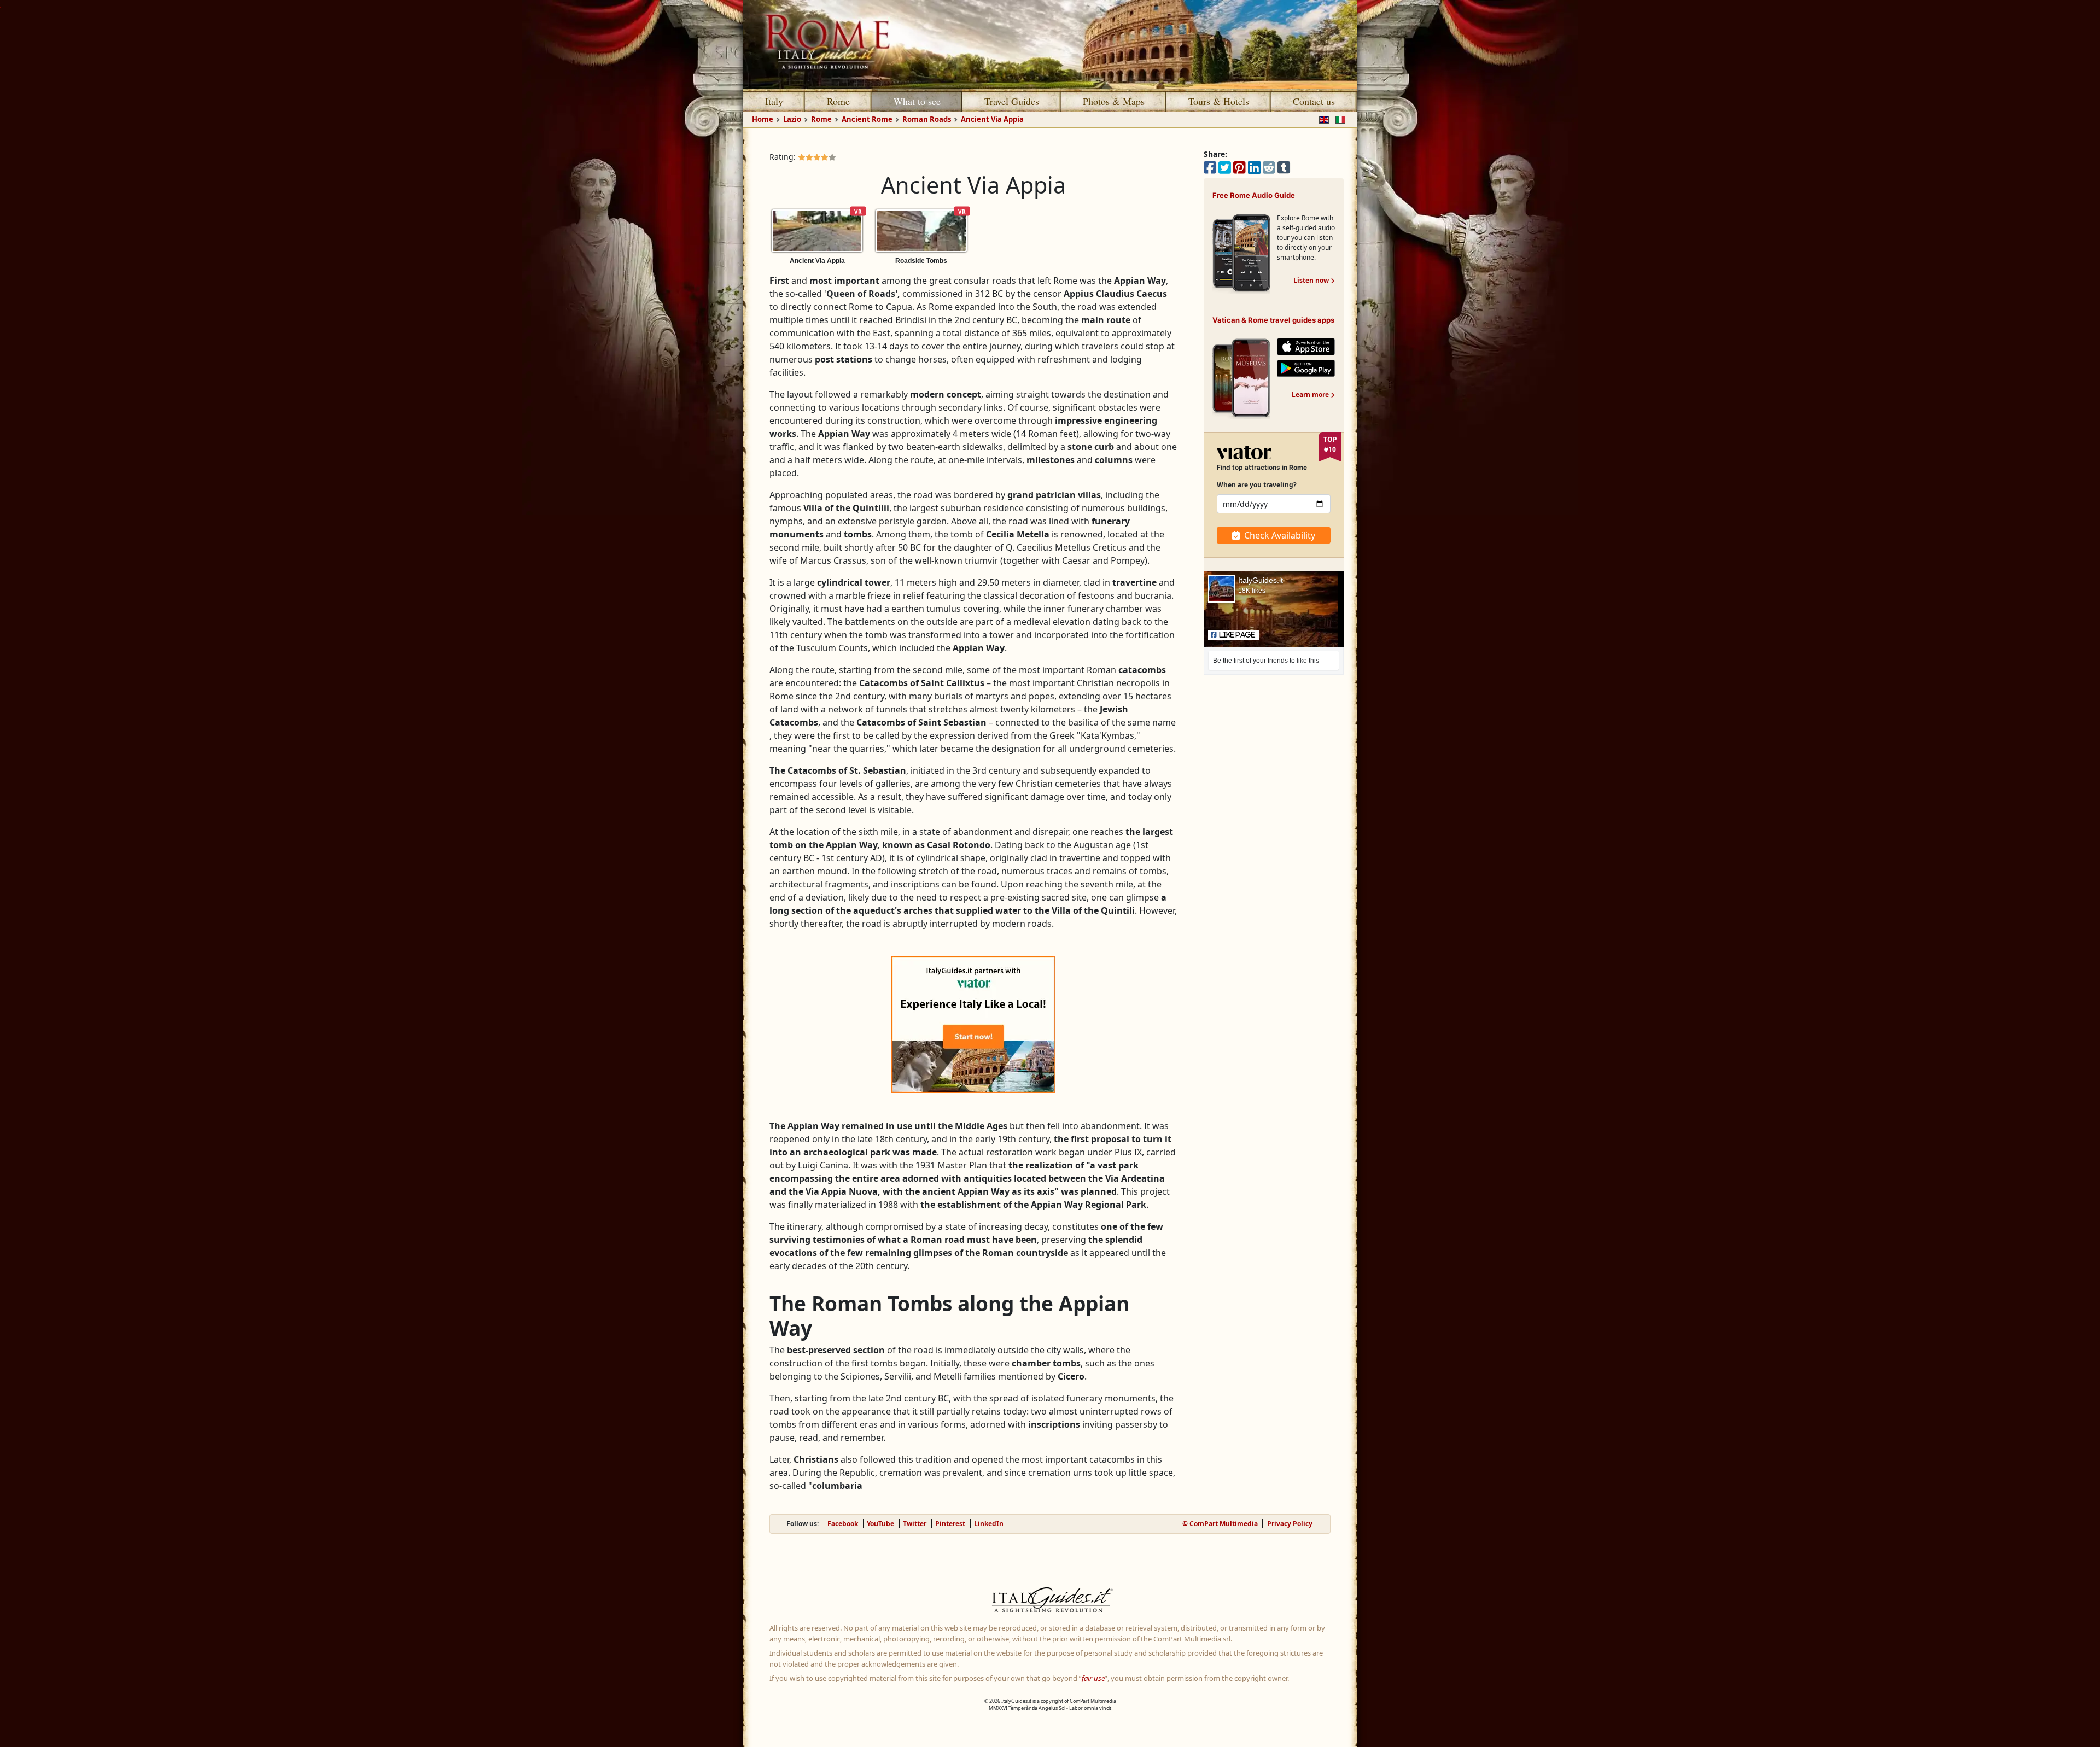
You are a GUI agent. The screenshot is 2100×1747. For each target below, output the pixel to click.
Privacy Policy (1290, 1524)
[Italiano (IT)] (1338, 119)
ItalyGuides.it (1261, 580)
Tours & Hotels (1219, 101)
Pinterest (950, 1524)
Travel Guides (1012, 101)
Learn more (1313, 395)
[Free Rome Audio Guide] (1241, 253)
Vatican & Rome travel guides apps (1273, 320)
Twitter (915, 1524)
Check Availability (1280, 535)
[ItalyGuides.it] (1050, 1602)
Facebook (843, 1524)
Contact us (1314, 101)
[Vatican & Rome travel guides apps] (1241, 378)
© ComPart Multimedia (1220, 1524)
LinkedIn (989, 1524)
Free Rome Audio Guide (1254, 195)
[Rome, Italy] (1050, 44)
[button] (1233, 635)
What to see (917, 101)
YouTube (880, 1524)
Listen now (1314, 280)
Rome (838, 101)
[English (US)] (1322, 119)
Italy (774, 101)
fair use (1093, 1678)
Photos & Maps (1114, 101)
